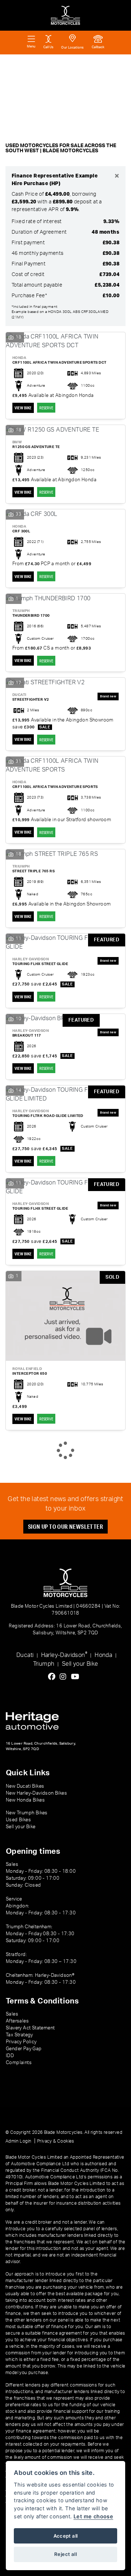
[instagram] (65, 1677)
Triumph (44, 1664)
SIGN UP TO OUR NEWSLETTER (65, 1526)
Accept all (66, 2536)
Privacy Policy (21, 2042)
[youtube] (77, 1677)
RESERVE (46, 408)
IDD (10, 2056)
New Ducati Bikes (25, 1786)
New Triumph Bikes (27, 1813)
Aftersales (17, 2021)
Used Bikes (18, 1820)
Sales (12, 2014)
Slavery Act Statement (30, 2028)
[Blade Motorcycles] (65, 15)
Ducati (25, 1655)
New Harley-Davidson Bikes (36, 1793)
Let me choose (93, 2516)
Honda (103, 1655)
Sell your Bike (80, 1664)
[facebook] (53, 1677)
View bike (23, 408)
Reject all (65, 2554)
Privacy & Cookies (56, 2141)
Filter (110, 67)
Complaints (19, 2063)
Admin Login (18, 2141)
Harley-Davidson (64, 1655)
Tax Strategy (19, 2035)
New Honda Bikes (25, 1800)
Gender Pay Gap (24, 2049)
